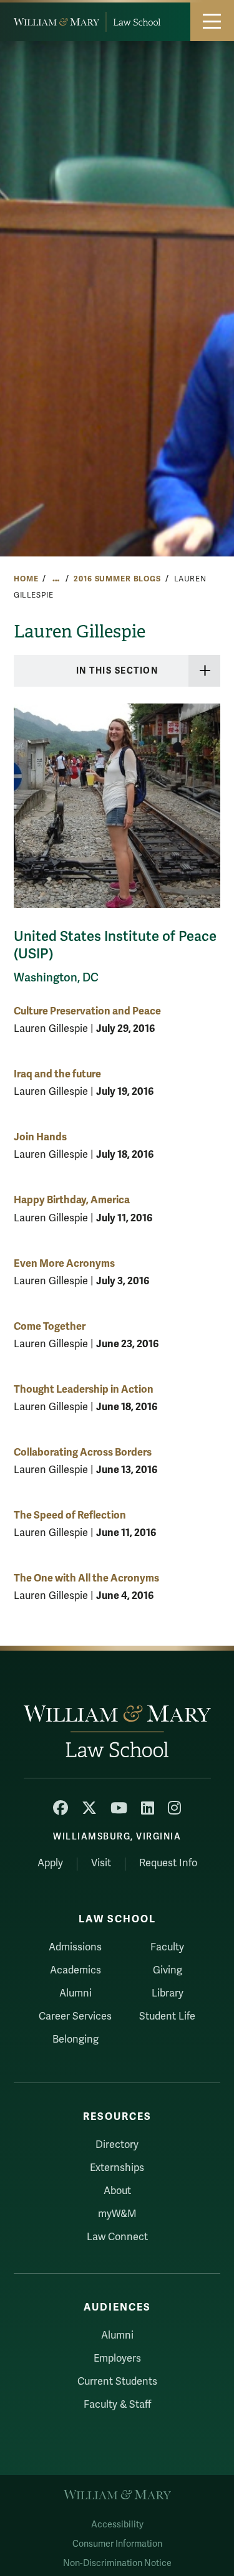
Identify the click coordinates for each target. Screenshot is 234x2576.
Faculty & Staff (117, 2405)
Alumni (76, 1993)
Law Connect (117, 2237)
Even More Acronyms (64, 1263)
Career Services (75, 2016)
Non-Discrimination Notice (117, 2563)
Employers (117, 2359)
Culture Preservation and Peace (87, 1011)
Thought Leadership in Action (84, 1389)
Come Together (50, 1326)
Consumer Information (117, 2544)
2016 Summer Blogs (117, 579)
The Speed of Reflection (70, 1515)
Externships (117, 2168)
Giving (168, 1970)
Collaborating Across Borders (83, 1452)
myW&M (117, 2214)
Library (168, 1993)
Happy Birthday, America (72, 1200)
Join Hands (40, 1137)
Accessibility (117, 2525)
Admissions (75, 1947)
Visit (101, 1863)
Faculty (167, 1947)
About (117, 2191)
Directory (117, 2145)
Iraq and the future (57, 1074)
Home (26, 579)
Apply (50, 1863)
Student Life (167, 2016)
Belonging (76, 2039)
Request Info (168, 1863)
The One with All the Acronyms (86, 1578)
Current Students (117, 2382)
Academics (76, 1970)
